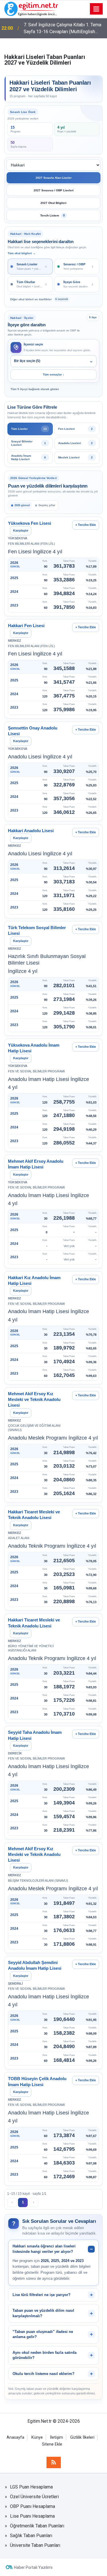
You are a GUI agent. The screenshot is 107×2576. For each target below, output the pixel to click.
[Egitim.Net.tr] (31, 8)
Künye (37, 2437)
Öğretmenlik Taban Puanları (37, 2526)
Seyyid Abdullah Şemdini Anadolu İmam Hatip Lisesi (35, 1965)
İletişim (56, 2437)
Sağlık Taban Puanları (31, 2536)
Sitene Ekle (52, 2444)
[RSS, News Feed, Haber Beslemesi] (54, 2462)
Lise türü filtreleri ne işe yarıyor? (42, 2295)
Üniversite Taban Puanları (35, 2545)
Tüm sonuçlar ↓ (53, 374)
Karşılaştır (21, 530)
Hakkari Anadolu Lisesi (31, 831)
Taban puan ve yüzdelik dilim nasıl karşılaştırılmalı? (43, 2313)
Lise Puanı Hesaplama (32, 2516)
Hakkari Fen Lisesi (26, 626)
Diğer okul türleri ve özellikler (39, 299)
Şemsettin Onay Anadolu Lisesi (33, 731)
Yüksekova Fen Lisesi (30, 523)
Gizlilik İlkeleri (82, 2437)
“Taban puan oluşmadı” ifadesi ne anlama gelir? (43, 2334)
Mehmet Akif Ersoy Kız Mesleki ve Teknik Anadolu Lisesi (34, 1400)
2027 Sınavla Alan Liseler (54, 178)
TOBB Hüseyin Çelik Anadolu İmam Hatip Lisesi (37, 2081)
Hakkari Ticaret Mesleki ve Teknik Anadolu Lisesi (34, 1515)
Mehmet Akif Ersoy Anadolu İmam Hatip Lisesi (36, 1164)
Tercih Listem (53, 215)
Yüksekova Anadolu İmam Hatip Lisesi (34, 1048)
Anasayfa (15, 2437)
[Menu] (96, 9)
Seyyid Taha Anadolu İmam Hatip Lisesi (35, 1735)
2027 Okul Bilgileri (53, 203)
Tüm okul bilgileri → (22, 253)
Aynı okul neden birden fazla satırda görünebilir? (45, 2355)
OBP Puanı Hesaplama (33, 2506)
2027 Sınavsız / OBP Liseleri (54, 190)
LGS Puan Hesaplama (31, 2487)
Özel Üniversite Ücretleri (34, 2497)
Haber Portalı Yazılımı (33, 2567)
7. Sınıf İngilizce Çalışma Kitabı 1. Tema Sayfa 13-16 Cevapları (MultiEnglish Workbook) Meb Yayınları (62, 29)
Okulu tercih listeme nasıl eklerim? (44, 2374)
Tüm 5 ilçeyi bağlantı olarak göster (35, 389)
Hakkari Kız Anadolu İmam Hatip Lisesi (34, 1280)
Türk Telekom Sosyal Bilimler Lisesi (37, 930)
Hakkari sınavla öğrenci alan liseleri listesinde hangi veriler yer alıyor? (44, 2249)
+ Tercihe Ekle (86, 525)
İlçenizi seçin (33, 344)
